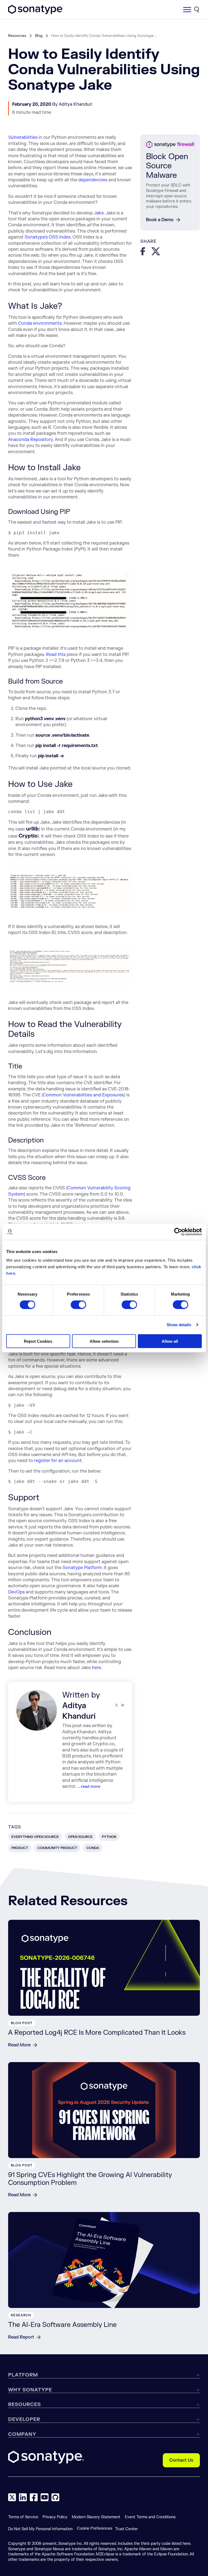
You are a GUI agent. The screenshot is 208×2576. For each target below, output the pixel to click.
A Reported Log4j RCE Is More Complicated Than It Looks (97, 2033)
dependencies (93, 180)
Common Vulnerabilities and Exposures (83, 1095)
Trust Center (126, 2529)
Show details (179, 1325)
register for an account (58, 1461)
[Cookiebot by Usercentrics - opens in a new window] (178, 1232)
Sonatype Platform (82, 1568)
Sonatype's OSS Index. (48, 237)
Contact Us (181, 2460)
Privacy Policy (55, 2517)
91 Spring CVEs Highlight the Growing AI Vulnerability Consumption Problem (90, 2179)
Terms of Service (23, 2517)
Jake (99, 213)
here (96, 1668)
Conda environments (40, 323)
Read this (56, 655)
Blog (39, 36)
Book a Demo (160, 220)
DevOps (16, 1592)
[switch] (78, 1305)
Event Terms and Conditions (150, 2517)
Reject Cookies (38, 1341)
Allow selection (104, 1341)
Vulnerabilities (23, 137)
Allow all (170, 1341)
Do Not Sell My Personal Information (40, 2529)
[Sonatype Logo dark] (35, 13)
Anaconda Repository (30, 440)
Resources (17, 36)
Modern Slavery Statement (96, 2517)
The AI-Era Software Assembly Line (62, 2325)
